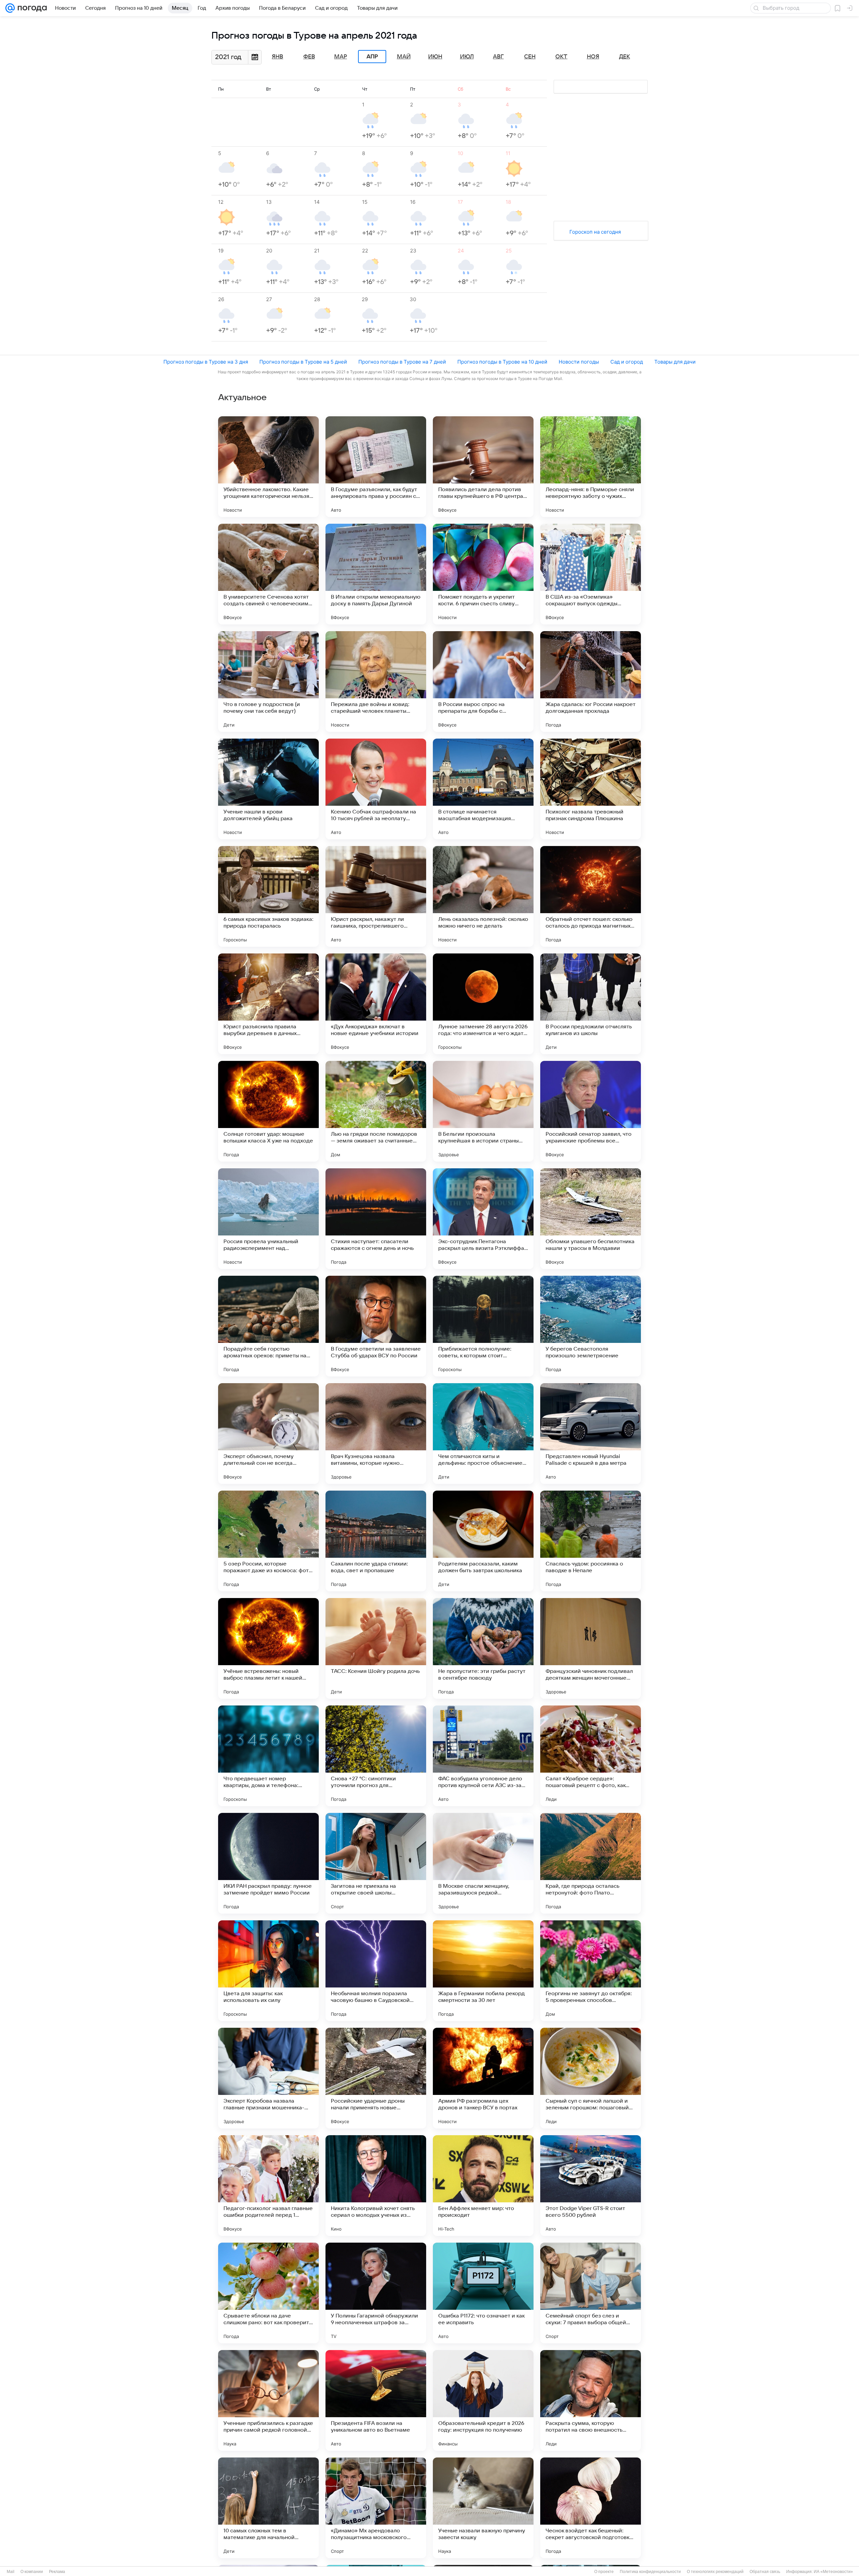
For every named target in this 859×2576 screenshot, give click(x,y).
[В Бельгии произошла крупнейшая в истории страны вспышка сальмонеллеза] (483, 1111)
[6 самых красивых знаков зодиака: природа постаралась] (268, 896)
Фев (309, 57)
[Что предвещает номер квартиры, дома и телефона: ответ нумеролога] (268, 1756)
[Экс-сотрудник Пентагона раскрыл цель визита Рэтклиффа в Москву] (483, 1219)
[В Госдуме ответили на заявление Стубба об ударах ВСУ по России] (376, 1326)
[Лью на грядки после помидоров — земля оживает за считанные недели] (376, 1111)
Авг (498, 57)
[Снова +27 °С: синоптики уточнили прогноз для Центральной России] (376, 1756)
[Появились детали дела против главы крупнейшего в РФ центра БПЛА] (483, 467)
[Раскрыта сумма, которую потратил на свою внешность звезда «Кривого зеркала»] (591, 2400)
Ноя (593, 57)
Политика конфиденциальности (650, 2572)
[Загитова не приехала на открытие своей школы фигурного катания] (376, 1863)
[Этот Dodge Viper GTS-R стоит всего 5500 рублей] (591, 2186)
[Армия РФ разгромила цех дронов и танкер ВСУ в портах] (483, 2078)
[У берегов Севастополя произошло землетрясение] (591, 1326)
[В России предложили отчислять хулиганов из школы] (591, 1004)
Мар (341, 57)
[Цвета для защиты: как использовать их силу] (268, 1971)
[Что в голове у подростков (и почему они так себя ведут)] (268, 682)
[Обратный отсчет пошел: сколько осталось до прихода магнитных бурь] (591, 896)
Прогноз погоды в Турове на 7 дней (402, 362)
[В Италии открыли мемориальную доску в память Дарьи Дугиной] (376, 574)
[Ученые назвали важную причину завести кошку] (483, 2508)
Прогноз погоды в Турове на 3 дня (206, 362)
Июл (467, 57)
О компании (32, 2572)
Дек (625, 57)
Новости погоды (579, 362)
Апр (372, 57)
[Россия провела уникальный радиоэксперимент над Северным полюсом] (268, 1219)
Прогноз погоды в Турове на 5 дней (303, 362)
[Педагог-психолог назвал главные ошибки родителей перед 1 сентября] (268, 2186)
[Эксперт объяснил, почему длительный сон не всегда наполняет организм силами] (268, 1434)
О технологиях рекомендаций (715, 2572)
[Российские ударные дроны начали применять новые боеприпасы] (376, 2078)
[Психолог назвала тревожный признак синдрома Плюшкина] (591, 789)
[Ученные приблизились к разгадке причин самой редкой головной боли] (268, 2400)
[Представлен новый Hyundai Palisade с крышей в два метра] (591, 1434)
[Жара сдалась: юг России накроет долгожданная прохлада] (591, 682)
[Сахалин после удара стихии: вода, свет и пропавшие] (376, 1541)
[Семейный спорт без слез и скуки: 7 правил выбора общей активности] (591, 2293)
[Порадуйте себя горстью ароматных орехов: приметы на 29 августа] (268, 1326)
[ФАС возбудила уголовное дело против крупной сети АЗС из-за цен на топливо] (483, 1756)
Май (404, 57)
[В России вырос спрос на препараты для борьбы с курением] (483, 682)
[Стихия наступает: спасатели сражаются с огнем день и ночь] (376, 1219)
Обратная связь (765, 2572)
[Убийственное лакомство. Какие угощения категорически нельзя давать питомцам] (268, 467)
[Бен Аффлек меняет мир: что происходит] (483, 2186)
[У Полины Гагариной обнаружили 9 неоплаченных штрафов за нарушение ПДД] (376, 2293)
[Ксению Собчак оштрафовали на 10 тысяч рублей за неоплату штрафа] (376, 789)
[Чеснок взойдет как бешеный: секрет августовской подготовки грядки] (591, 2508)
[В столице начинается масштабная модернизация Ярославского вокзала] (483, 789)
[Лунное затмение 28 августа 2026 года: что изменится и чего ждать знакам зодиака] (483, 1004)
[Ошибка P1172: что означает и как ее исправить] (483, 2293)
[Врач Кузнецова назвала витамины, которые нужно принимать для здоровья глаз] (376, 1434)
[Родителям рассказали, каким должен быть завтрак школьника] (483, 1541)
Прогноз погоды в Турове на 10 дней (502, 362)
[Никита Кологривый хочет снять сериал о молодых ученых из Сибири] (376, 2186)
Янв (277, 57)
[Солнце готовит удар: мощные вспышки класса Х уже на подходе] (268, 1111)
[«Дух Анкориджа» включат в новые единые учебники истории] (376, 1004)
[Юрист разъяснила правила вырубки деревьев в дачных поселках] (268, 1004)
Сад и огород (627, 362)
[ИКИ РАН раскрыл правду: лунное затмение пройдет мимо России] (268, 1863)
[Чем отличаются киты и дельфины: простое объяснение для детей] (483, 1434)
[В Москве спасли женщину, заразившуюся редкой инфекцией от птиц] (483, 1863)
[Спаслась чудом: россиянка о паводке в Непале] (591, 1541)
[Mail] (10, 8)
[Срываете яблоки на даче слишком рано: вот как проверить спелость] (268, 2293)
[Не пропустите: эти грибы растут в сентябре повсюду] (483, 1648)
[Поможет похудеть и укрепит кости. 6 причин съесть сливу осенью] (483, 574)
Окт (561, 57)
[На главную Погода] (31, 8)
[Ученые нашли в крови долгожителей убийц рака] (268, 789)
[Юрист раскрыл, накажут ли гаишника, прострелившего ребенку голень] (376, 896)
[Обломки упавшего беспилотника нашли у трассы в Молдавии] (591, 1219)
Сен (530, 57)
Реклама (57, 2572)
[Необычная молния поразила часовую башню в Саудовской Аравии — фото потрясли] (376, 1971)
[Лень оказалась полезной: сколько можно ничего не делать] (483, 896)
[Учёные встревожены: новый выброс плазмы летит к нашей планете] (268, 1648)
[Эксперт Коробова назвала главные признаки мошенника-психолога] (268, 2078)
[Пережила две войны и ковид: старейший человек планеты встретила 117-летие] (376, 682)
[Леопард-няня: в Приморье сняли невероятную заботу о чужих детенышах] (591, 467)
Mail (11, 2572)
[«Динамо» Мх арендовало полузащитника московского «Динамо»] (376, 2508)
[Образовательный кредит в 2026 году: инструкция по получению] (483, 2400)
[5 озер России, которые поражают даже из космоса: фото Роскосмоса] (268, 1541)
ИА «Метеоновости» (833, 2572)
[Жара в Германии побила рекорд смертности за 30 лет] (483, 1971)
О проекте (604, 2572)
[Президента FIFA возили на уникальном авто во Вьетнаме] (376, 2400)
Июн (435, 57)
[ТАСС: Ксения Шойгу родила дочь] (376, 1648)
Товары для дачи (675, 362)
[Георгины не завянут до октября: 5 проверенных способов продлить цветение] (591, 1971)
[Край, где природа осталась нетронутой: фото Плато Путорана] (591, 1863)
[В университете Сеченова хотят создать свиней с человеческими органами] (268, 574)
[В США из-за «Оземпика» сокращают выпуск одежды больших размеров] (591, 574)
